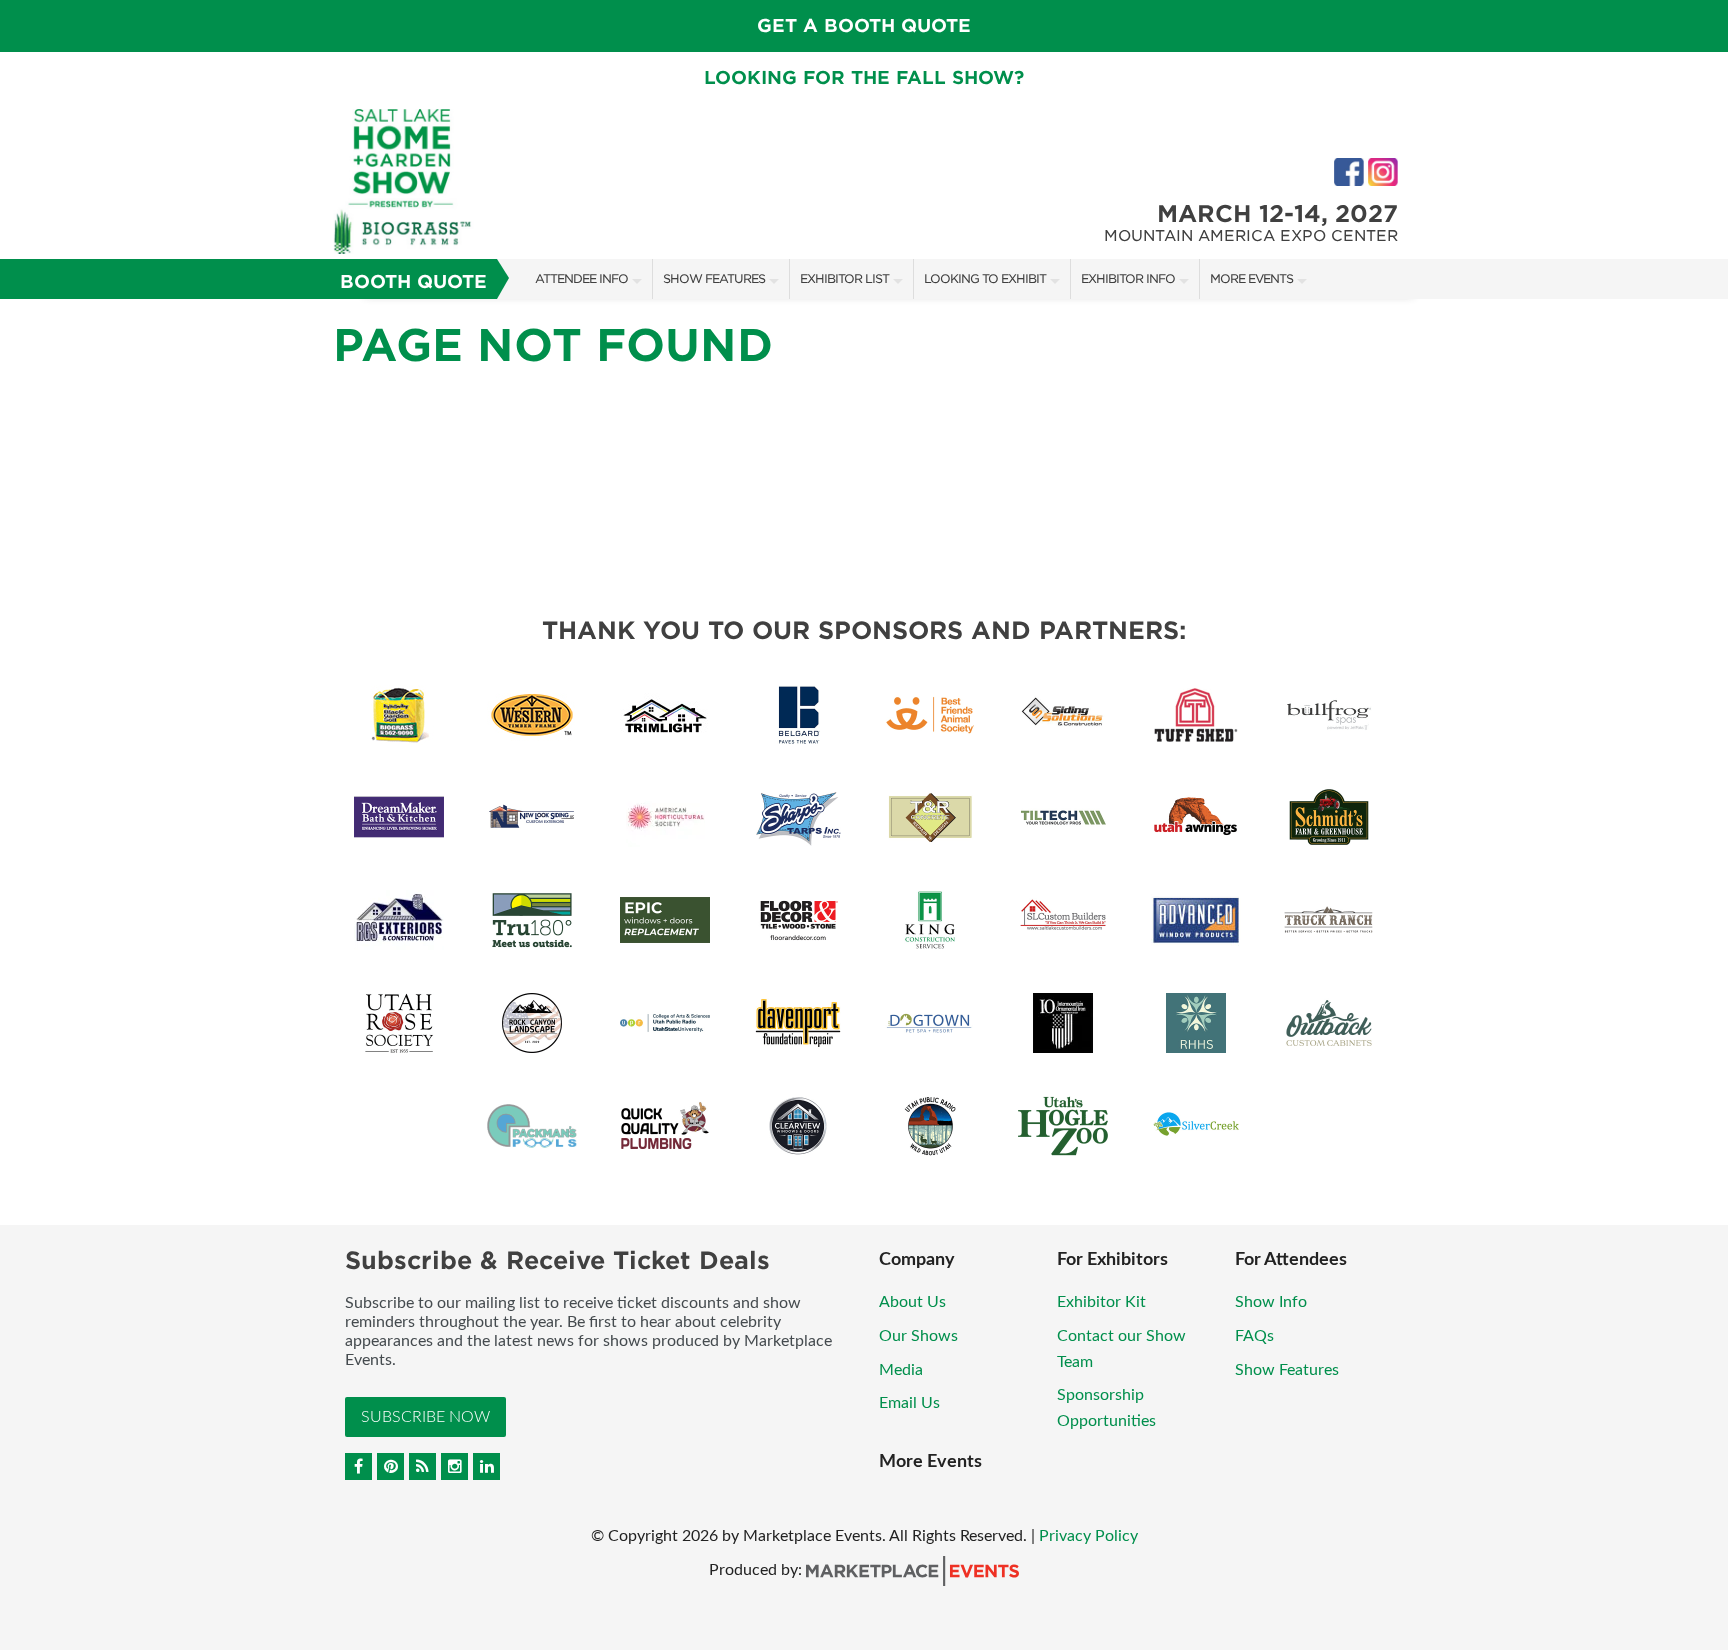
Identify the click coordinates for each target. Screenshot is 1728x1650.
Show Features (714, 278)
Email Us (909, 1403)
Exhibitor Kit (1101, 1302)
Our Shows (918, 1336)
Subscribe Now (425, 1417)
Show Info (1271, 1302)
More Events (1251, 278)
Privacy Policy (1088, 1536)
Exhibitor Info (1128, 278)
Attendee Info (581, 278)
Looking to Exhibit (985, 278)
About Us (912, 1302)
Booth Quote (413, 281)
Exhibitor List (844, 278)
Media (901, 1370)
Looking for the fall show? (864, 77)
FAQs (1254, 1336)
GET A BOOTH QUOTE (864, 25)
